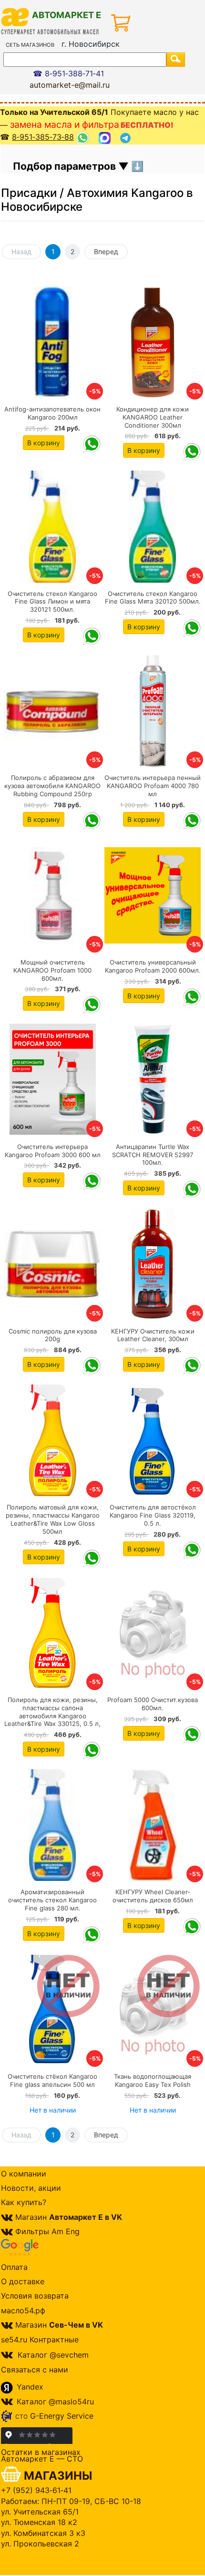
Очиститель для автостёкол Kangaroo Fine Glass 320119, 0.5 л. (153, 1515)
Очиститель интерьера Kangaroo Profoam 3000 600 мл (53, 1151)
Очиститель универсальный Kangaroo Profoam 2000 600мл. (153, 966)
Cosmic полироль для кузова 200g (53, 1335)
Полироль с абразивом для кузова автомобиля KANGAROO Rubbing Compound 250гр (52, 786)
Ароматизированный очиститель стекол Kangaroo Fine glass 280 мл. (52, 1900)
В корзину (44, 443)
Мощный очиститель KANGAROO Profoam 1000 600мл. (52, 970)
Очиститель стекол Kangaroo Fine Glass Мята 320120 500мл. (153, 598)
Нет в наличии (53, 2110)
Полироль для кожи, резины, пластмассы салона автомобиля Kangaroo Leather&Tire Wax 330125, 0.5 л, (52, 1712)
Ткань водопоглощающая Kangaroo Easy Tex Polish (153, 2080)
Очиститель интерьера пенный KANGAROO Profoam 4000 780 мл (153, 786)
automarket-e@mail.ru (70, 85)
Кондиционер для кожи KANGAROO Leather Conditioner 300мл (153, 417)
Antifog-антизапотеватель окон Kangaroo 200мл (52, 413)
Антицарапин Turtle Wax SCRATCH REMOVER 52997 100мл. (153, 1155)
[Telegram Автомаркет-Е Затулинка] (127, 138)
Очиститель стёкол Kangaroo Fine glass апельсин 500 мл (52, 2080)
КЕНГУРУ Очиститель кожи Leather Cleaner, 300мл (153, 1335)
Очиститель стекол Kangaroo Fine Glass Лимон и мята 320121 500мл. (52, 602)
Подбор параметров (66, 166)
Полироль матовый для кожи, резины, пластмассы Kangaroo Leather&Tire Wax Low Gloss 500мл (53, 1519)
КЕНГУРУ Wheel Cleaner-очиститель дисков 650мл (153, 1896)
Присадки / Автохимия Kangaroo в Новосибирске (97, 200)
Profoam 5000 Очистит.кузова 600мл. (153, 1704)
